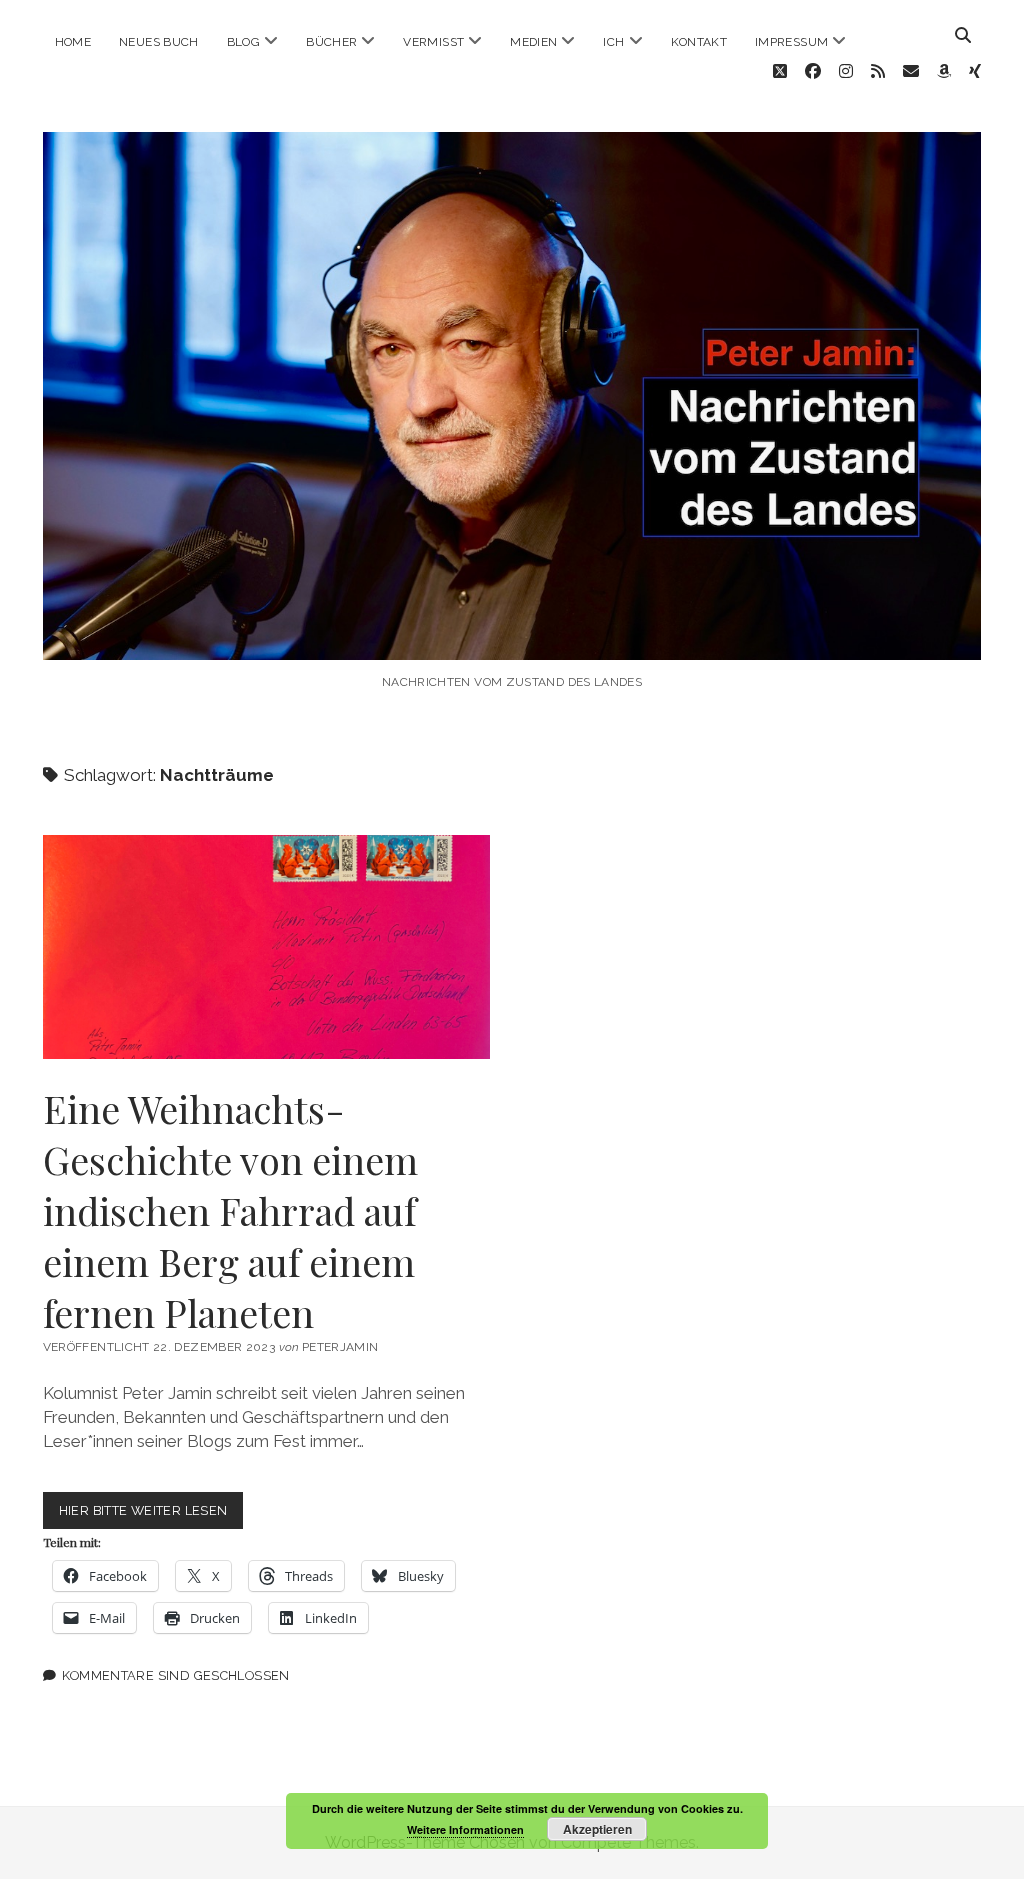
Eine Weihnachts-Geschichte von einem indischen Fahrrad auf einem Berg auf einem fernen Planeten (267, 947)
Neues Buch (159, 42)
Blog (243, 42)
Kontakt (699, 42)
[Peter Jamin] (512, 639)
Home (73, 42)
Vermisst (433, 42)
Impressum (791, 42)
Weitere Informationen (465, 1829)
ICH (613, 42)
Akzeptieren (597, 1829)
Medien (533, 42)
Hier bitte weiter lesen (151, 1515)
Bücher (331, 42)
